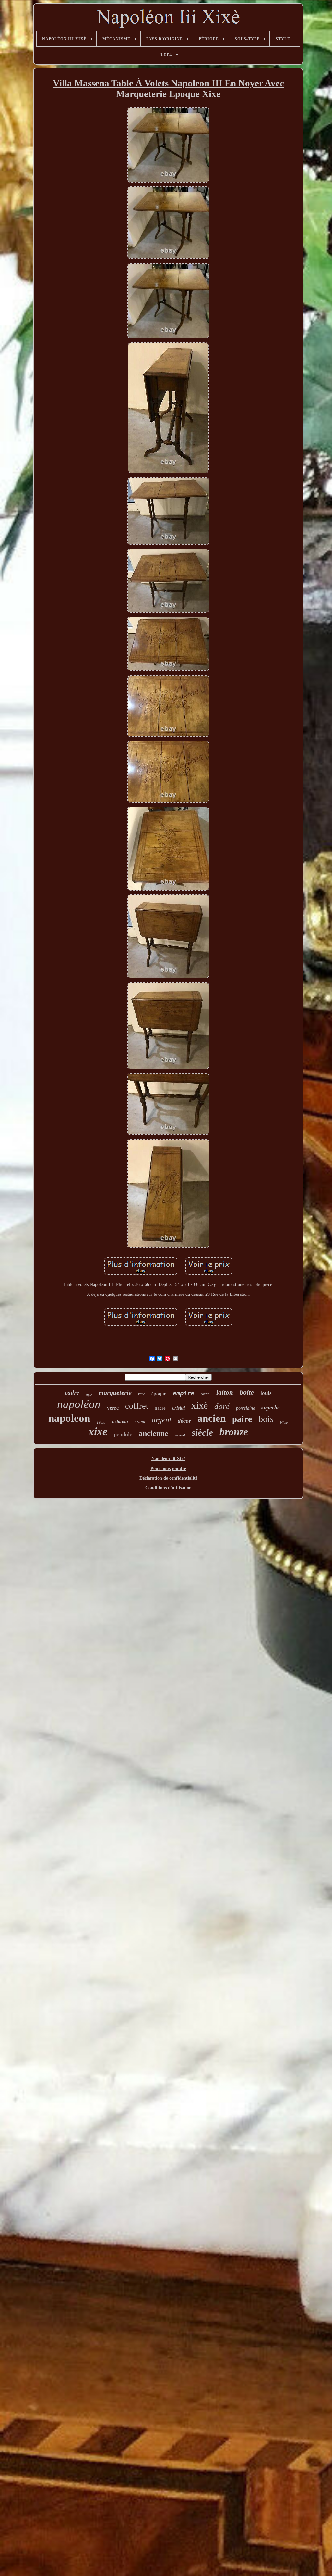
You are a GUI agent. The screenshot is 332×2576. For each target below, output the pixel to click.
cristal (178, 1408)
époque (159, 1394)
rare (142, 1394)
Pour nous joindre (168, 1468)
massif (180, 1435)
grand (140, 1421)
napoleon (69, 1418)
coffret (137, 1406)
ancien (212, 1418)
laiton (225, 1392)
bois (266, 1419)
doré (222, 1406)
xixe (98, 1431)
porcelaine (245, 1408)
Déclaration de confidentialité (168, 1478)
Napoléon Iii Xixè (168, 1459)
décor (184, 1421)
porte (205, 1394)
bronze (234, 1432)
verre (113, 1408)
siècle (202, 1432)
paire (242, 1419)
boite (247, 1392)
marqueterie (115, 1393)
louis (266, 1393)
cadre (72, 1392)
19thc (101, 1422)
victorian (120, 1421)
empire (184, 1393)
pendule (123, 1434)
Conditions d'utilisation (168, 1488)
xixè (200, 1405)
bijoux (284, 1422)
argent (161, 1420)
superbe (271, 1407)
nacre (160, 1408)
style (89, 1395)
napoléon (79, 1404)
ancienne (154, 1433)
